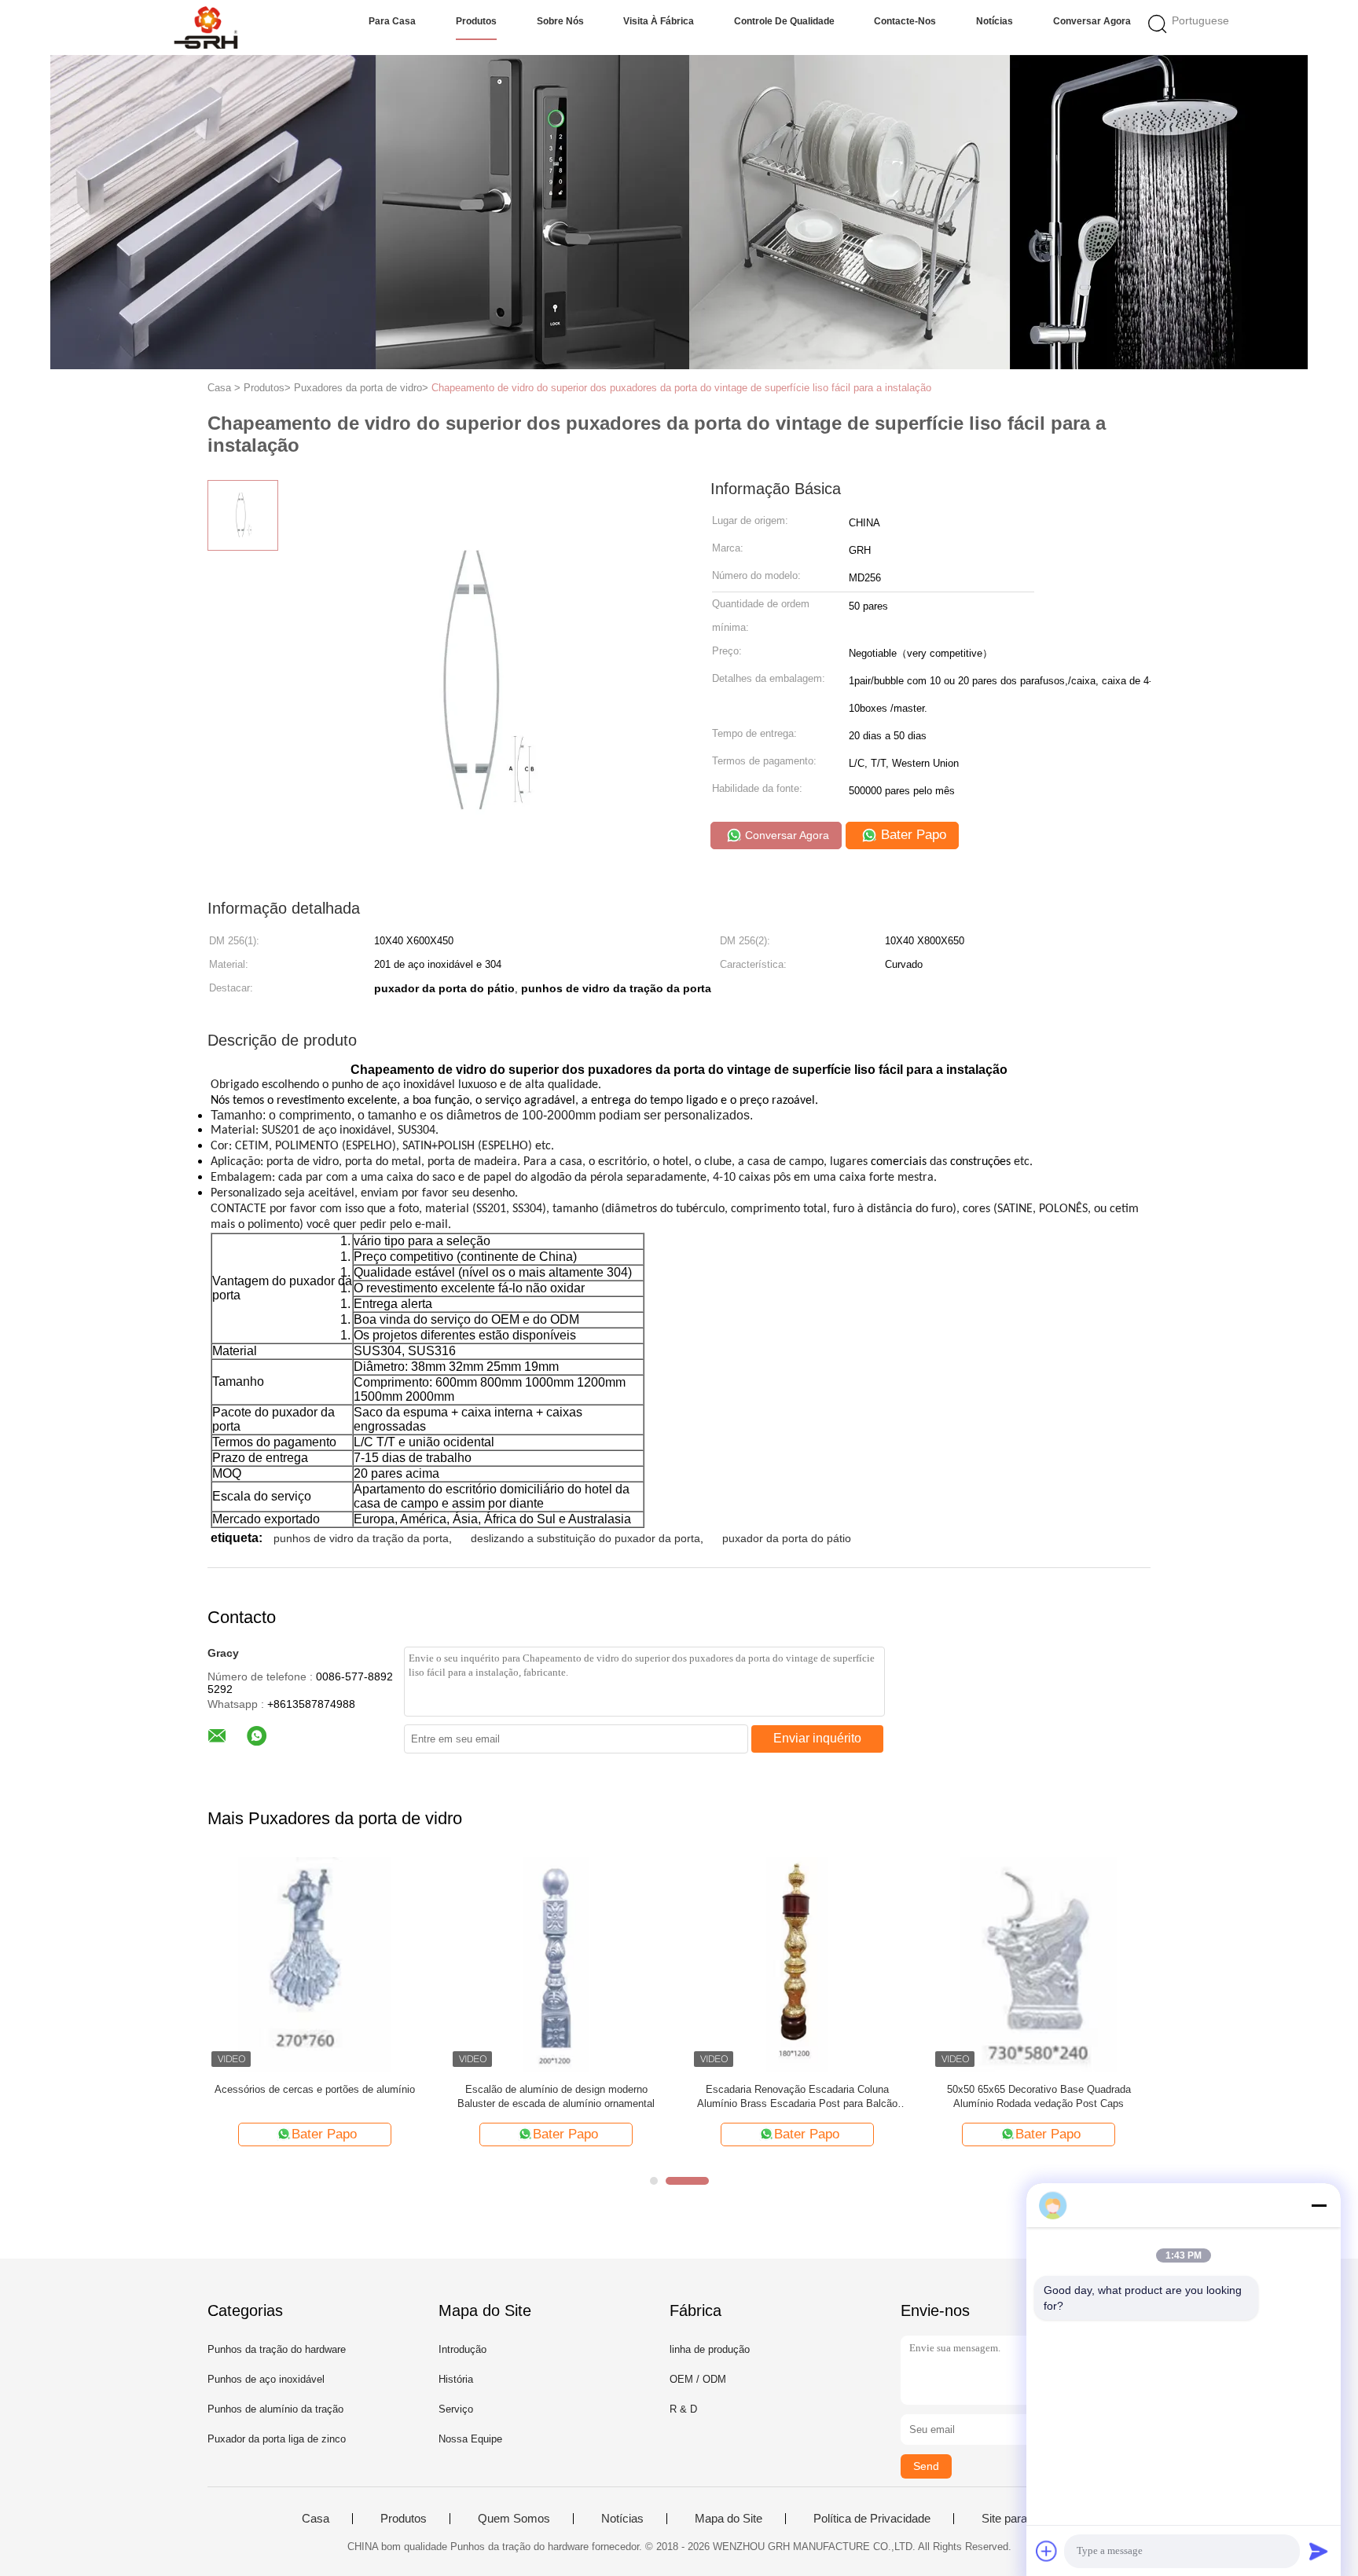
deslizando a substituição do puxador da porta (585, 1538)
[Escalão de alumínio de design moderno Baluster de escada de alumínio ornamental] (556, 1964)
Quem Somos (514, 2519)
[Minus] (1319, 2205)
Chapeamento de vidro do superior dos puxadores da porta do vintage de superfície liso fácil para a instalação (681, 388)
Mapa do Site (729, 2519)
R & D (683, 2409)
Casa (316, 2519)
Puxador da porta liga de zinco (277, 2439)
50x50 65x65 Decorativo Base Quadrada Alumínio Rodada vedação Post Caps (1039, 2096)
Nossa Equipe (470, 2439)
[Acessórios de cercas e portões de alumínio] (315, 1964)
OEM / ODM (698, 2379)
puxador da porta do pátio (787, 1538)
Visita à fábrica (659, 21)
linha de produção (710, 2349)
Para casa (392, 21)
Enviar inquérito (817, 1738)
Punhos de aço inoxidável (266, 2379)
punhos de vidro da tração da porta (361, 1538)
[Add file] (1047, 2551)
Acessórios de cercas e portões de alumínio (315, 2089)
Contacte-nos (905, 21)
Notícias (995, 21)
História (456, 2379)
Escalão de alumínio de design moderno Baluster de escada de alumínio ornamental (556, 2096)
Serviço (456, 2409)
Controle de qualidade (784, 21)
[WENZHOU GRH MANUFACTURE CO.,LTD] (206, 27)
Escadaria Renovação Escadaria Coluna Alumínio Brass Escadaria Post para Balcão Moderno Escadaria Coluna (797, 2097)
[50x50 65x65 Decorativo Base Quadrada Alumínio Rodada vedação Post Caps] (1039, 1964)
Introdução (462, 2349)
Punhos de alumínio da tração (275, 2409)
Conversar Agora (1092, 21)
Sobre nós (560, 21)
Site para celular (1023, 2519)
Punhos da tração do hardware (277, 2349)
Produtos (476, 21)
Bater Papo (912, 835)
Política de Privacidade (872, 2519)
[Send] (1319, 2551)
